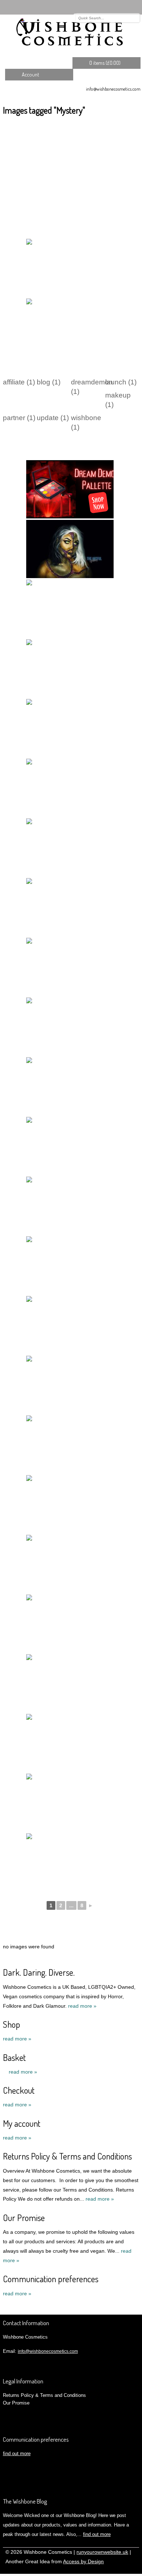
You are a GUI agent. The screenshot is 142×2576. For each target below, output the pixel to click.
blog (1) (49, 382)
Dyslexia (122, 2570)
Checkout (19, 2090)
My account (22, 2123)
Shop (11, 2024)
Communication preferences (51, 2279)
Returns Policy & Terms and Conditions (67, 2156)
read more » (82, 2006)
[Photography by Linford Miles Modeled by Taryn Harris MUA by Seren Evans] (70, 1445)
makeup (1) (118, 400)
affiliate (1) (19, 382)
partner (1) (19, 418)
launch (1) (121, 382)
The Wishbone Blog (25, 2501)
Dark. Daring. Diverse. (39, 1972)
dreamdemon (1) (88, 387)
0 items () (105, 63)
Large (111, 2570)
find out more (17, 2453)
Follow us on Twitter (93, 7)
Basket (14, 2057)
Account (30, 74)
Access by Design (83, 2562)
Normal (100, 2570)
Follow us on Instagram (125, 7)
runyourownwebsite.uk (102, 2552)
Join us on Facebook (104, 7)
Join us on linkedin (114, 7)
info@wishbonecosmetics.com (113, 89)
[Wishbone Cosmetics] (71, 33)
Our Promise (24, 2218)
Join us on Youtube (135, 7)
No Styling (133, 2570)
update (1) (53, 418)
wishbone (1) (86, 422)
